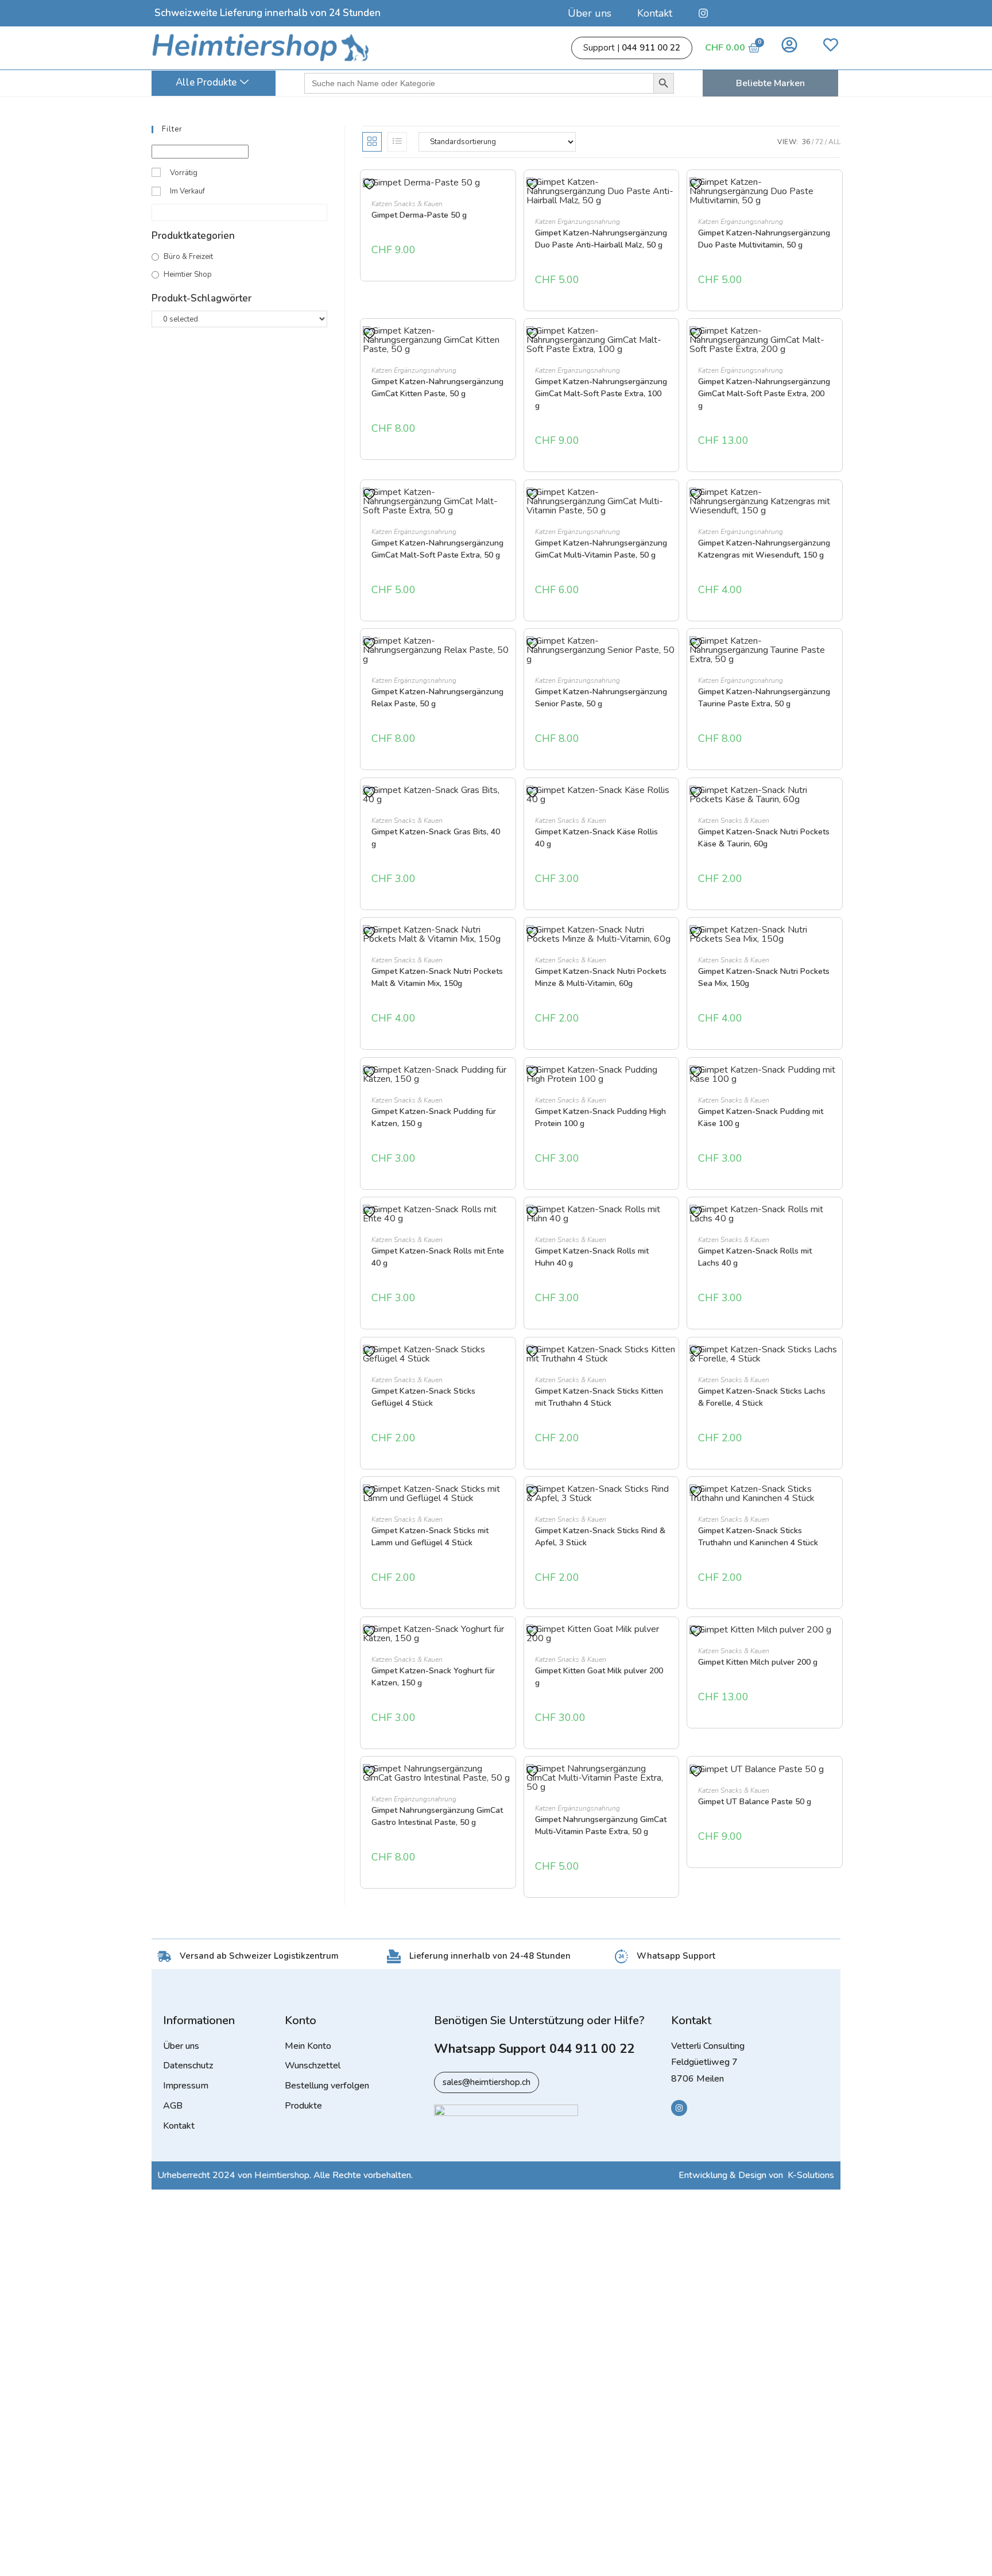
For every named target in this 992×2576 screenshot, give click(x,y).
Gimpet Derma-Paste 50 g (419, 215)
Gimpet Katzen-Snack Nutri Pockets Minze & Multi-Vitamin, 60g (601, 977)
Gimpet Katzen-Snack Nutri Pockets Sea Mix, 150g (764, 977)
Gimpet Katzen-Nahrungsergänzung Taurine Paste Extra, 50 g (764, 698)
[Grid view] (372, 142)
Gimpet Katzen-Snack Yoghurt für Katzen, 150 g (433, 1677)
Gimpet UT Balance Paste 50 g (755, 1802)
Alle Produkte (206, 82)
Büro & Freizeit (188, 257)
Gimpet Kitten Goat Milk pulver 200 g (599, 1677)
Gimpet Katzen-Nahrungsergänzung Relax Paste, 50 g (437, 698)
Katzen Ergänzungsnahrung (578, 222)
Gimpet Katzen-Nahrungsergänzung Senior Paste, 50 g (601, 698)
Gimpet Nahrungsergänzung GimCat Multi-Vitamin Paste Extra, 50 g (601, 1825)
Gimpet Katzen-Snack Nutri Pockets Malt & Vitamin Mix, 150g (437, 977)
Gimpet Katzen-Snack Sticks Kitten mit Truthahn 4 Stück (599, 1397)
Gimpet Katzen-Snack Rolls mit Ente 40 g (438, 1257)
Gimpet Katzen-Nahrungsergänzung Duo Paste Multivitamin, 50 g (764, 239)
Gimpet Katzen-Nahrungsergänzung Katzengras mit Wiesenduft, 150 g (764, 549)
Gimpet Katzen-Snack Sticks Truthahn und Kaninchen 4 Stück (758, 1537)
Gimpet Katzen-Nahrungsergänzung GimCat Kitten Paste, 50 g (437, 388)
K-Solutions (811, 2175)
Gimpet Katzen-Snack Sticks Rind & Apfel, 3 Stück (600, 1537)
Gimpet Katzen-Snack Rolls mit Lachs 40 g (755, 1257)
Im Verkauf (187, 191)
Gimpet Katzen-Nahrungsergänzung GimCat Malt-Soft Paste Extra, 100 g (601, 394)
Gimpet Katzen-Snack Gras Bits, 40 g (436, 838)
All (834, 142)
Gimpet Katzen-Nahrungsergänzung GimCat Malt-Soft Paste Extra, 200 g (764, 394)
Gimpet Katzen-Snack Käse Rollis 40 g (596, 838)
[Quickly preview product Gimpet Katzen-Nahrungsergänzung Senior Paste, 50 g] (671, 656)
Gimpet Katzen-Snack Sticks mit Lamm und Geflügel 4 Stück (430, 1537)
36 (806, 142)
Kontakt (655, 13)
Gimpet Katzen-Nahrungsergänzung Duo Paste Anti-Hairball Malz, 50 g (601, 239)
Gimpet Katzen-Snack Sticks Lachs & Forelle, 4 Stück (762, 1397)
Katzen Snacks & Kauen (407, 204)
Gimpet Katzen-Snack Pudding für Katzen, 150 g (434, 1117)
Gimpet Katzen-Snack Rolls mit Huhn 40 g (592, 1257)
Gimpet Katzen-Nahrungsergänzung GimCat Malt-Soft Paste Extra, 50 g (437, 549)
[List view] (397, 142)
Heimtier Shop (188, 274)
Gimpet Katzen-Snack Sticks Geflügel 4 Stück (423, 1397)
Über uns (590, 13)
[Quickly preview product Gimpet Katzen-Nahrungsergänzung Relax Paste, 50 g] (507, 656)
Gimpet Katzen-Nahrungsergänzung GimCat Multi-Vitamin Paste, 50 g (601, 549)
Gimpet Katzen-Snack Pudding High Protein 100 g (600, 1117)
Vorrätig (184, 173)
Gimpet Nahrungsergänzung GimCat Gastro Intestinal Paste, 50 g (437, 1816)
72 (819, 142)
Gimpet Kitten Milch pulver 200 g (758, 1662)
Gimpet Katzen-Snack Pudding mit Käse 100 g (761, 1117)
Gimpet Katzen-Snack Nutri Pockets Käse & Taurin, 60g (764, 838)
